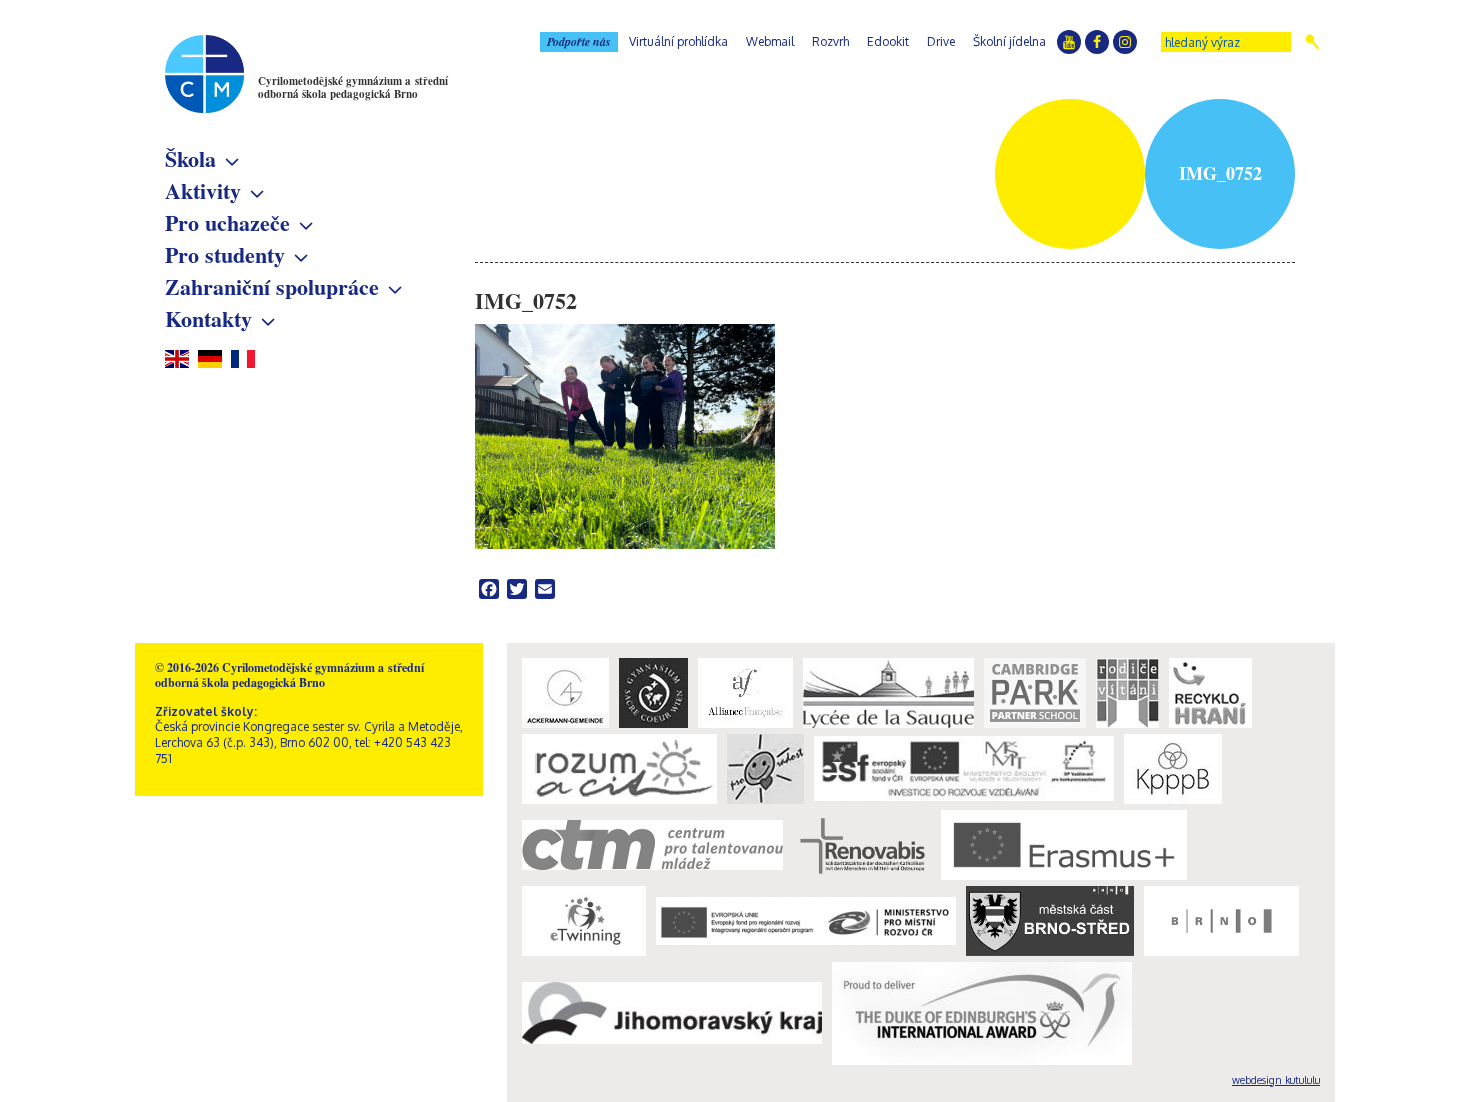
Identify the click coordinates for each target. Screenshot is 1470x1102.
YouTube (1069, 42)
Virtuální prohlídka (678, 41)
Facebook (1097, 42)
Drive (941, 41)
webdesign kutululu (1276, 1080)
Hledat (1312, 42)
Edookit (888, 41)
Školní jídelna (1009, 41)
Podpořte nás (579, 41)
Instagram (1125, 42)
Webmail (770, 41)
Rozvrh (830, 41)
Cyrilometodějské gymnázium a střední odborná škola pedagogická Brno (353, 87)
